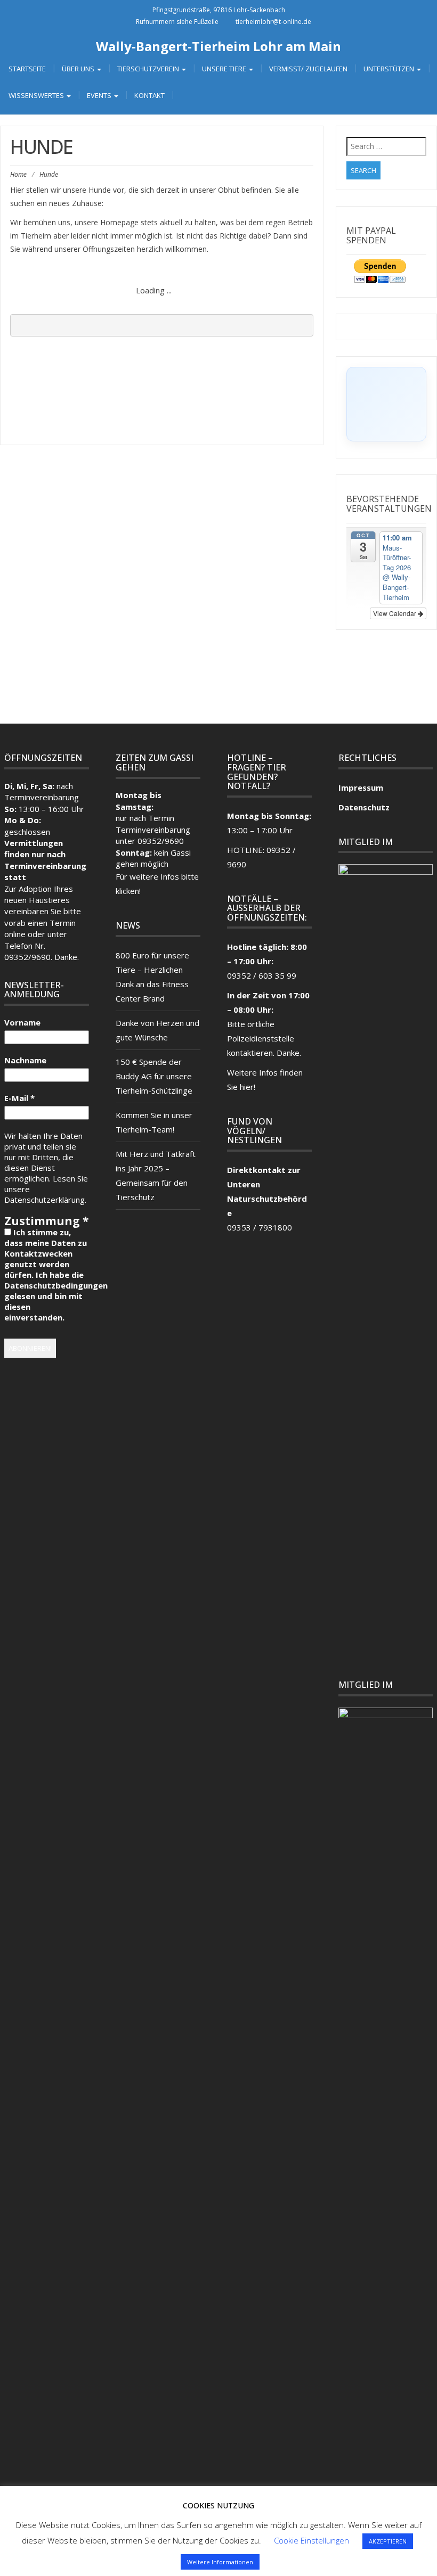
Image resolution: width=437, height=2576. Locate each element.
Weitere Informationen (220, 2562)
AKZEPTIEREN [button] (388, 2541)
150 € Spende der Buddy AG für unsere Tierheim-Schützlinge (155, 1076)
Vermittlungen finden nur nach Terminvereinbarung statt (45, 860)
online (15, 934)
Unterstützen (390, 69)
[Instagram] (230, 690)
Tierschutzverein (149, 69)
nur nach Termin (145, 818)
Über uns (79, 69)
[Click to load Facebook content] (386, 404)
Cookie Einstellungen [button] (311, 2540)
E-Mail (19, 1098)
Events (100, 95)
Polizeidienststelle (261, 1038)
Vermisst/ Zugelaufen (308, 69)
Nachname (25, 1060)
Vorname (22, 1022)
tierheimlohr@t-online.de (273, 22)
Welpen (86, 280)
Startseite (27, 69)
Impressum (361, 787)
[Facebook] (207, 690)
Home (18, 174)
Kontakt (149, 95)
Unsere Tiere (225, 69)
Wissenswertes (37, 95)
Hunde (126, 280)
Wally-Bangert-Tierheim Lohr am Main (218, 46)
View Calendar (395, 613)
